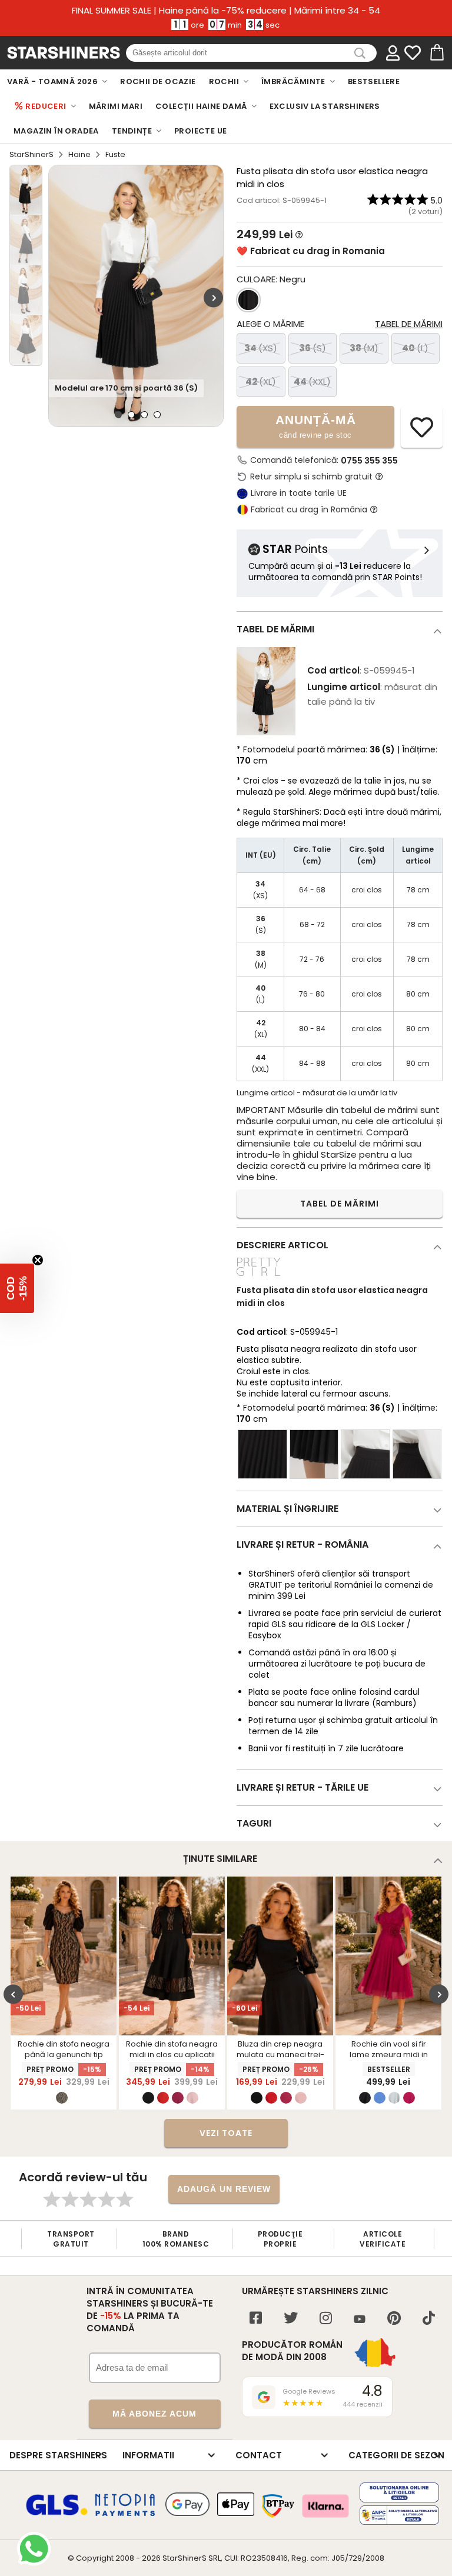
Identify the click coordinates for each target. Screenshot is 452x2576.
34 (261, 348)
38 (364, 348)
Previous (13, 1994)
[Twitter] (291, 2319)
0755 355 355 (369, 461)
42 (261, 381)
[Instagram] (326, 2319)
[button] (17, 1288)
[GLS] (57, 2514)
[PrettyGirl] (258, 1277)
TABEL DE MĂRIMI (340, 1204)
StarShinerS (31, 154)
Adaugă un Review (224, 2189)
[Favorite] (413, 53)
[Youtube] (360, 2320)
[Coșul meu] (436, 53)
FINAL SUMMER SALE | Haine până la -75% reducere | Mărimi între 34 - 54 (226, 11)
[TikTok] (429, 2319)
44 (312, 381)
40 (415, 348)
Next (213, 297)
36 (313, 348)
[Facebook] (256, 2319)
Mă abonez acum (154, 2414)
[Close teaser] (38, 1260)
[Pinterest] (394, 2319)
